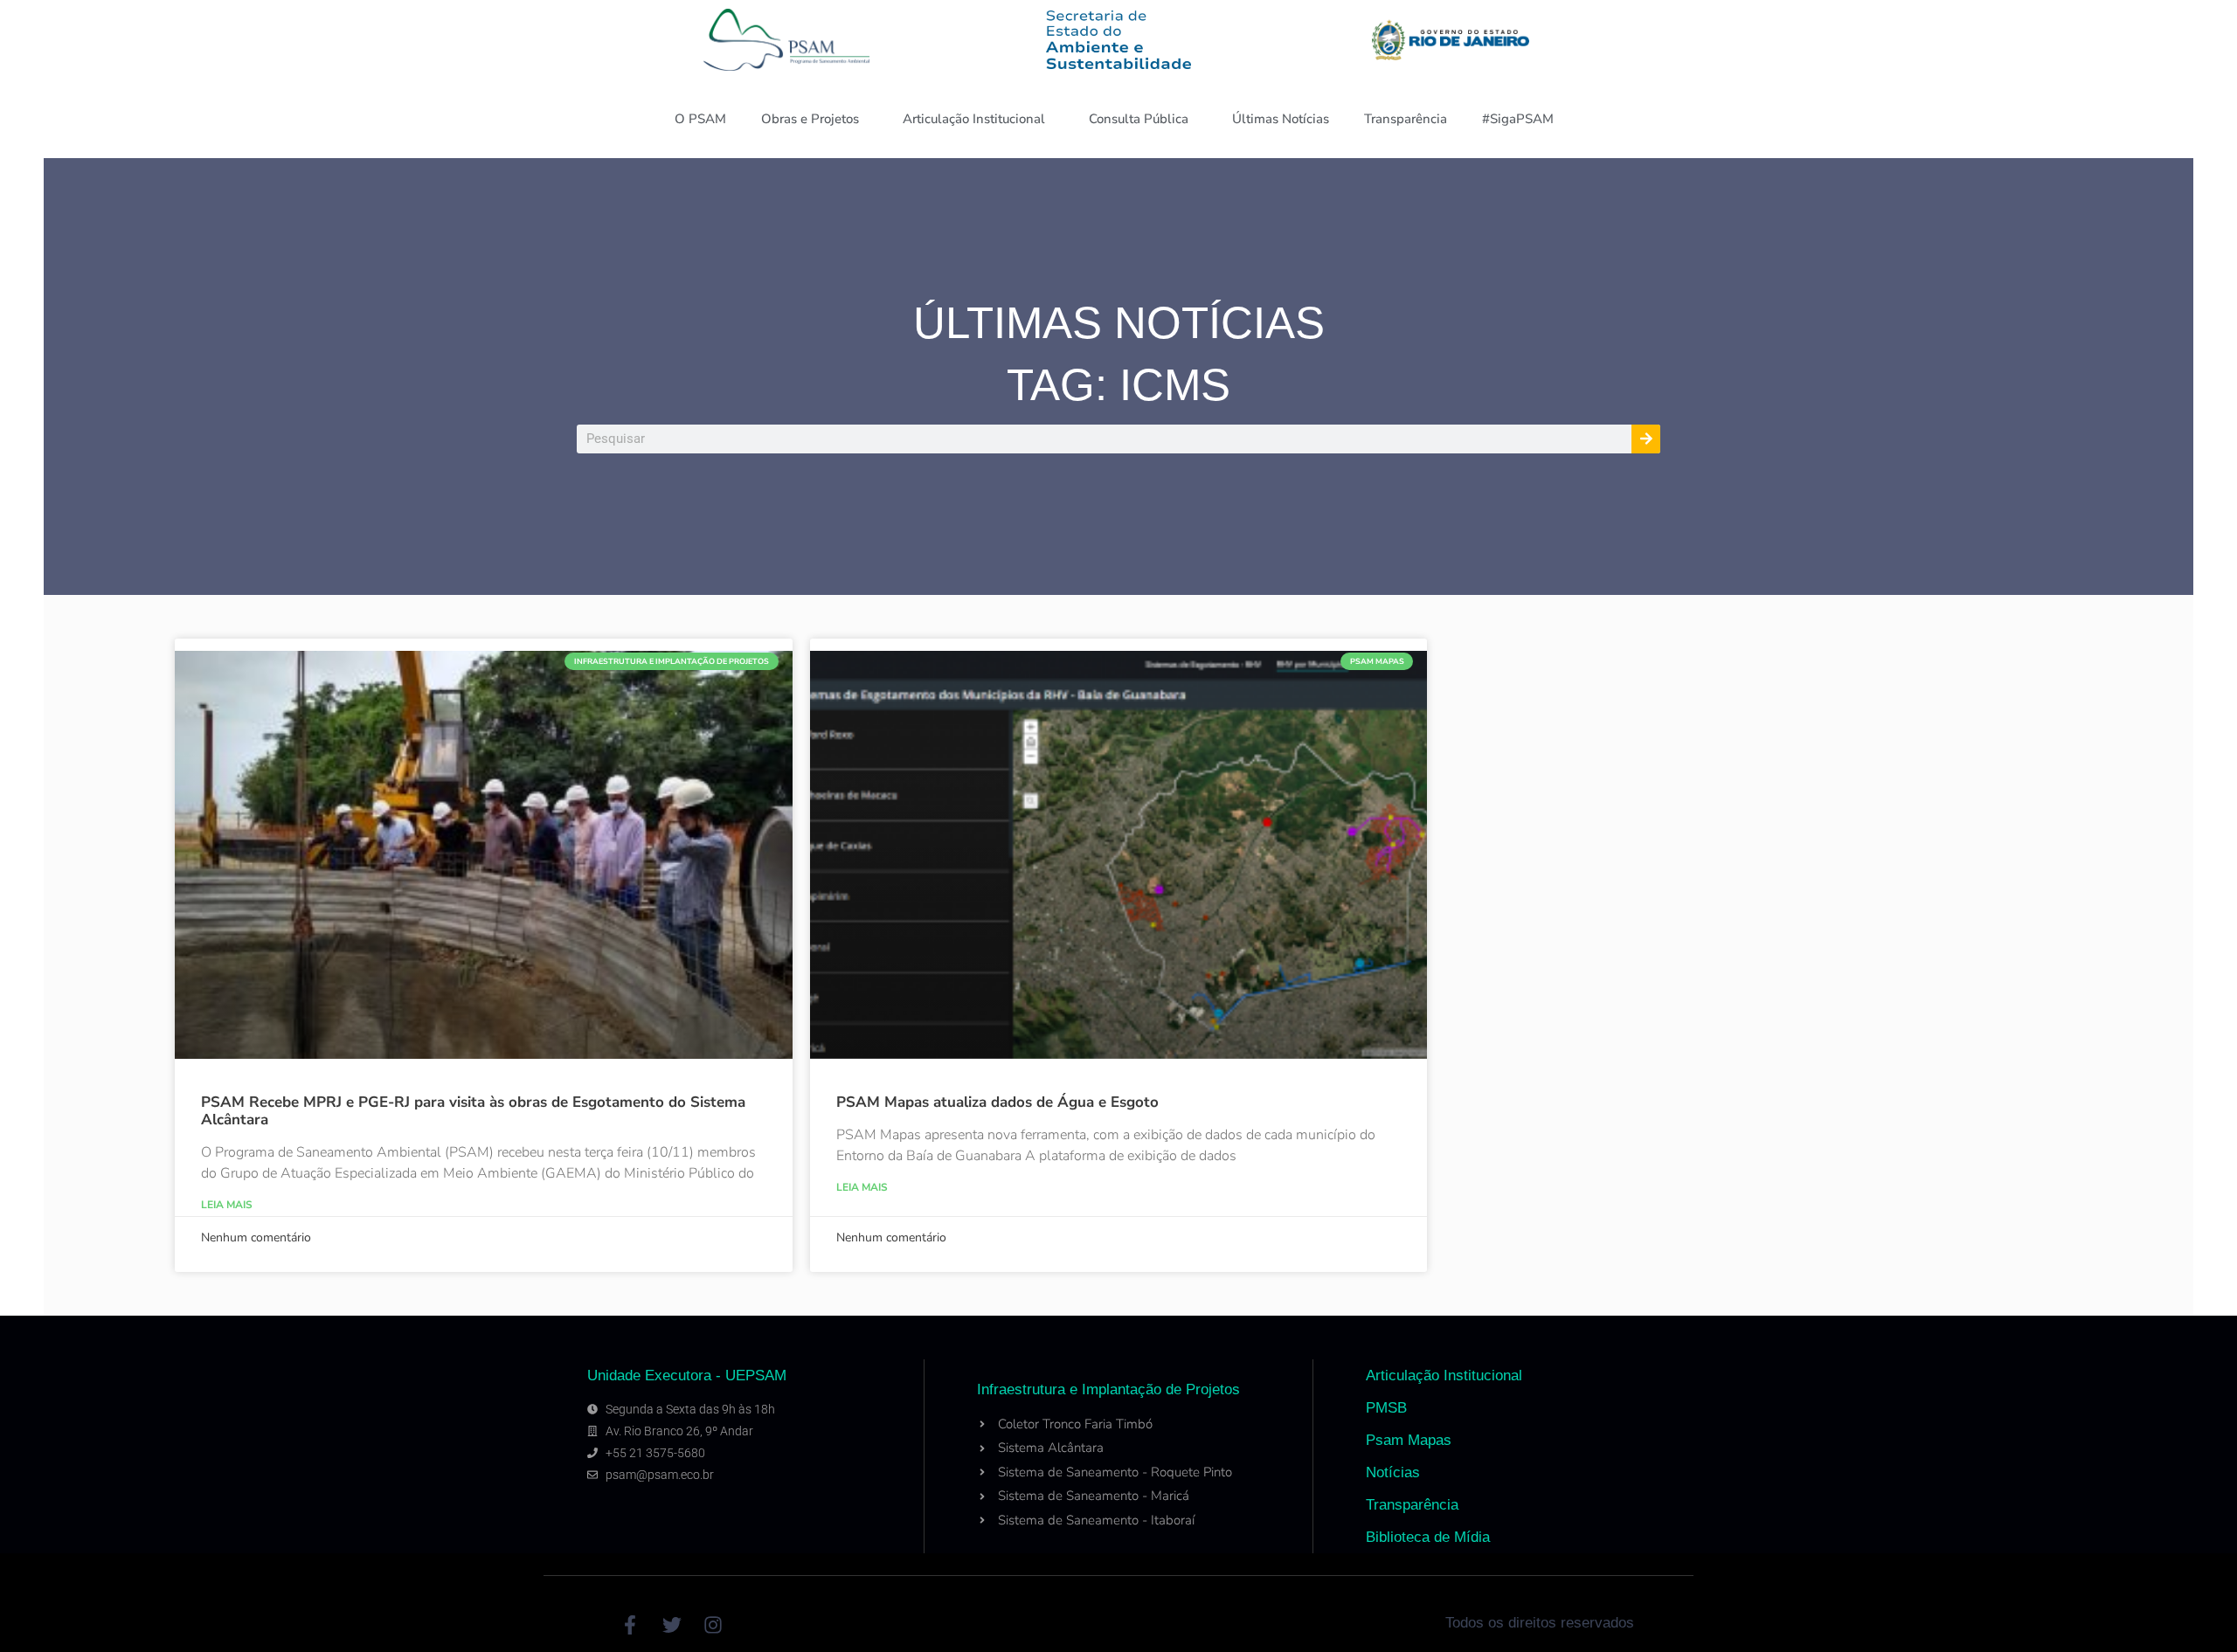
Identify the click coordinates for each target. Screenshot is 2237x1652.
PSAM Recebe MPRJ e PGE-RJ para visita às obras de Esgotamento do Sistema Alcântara (473, 1111)
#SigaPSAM (1518, 119)
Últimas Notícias (1281, 119)
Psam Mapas (1409, 1440)
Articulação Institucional (974, 119)
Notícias (1393, 1472)
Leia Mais (227, 1205)
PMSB (1386, 1408)
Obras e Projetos (810, 119)
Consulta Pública (1139, 119)
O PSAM (700, 119)
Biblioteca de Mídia (1428, 1537)
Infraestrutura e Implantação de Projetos (1108, 1389)
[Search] (1646, 439)
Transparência (1406, 119)
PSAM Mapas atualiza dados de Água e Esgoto (997, 1102)
